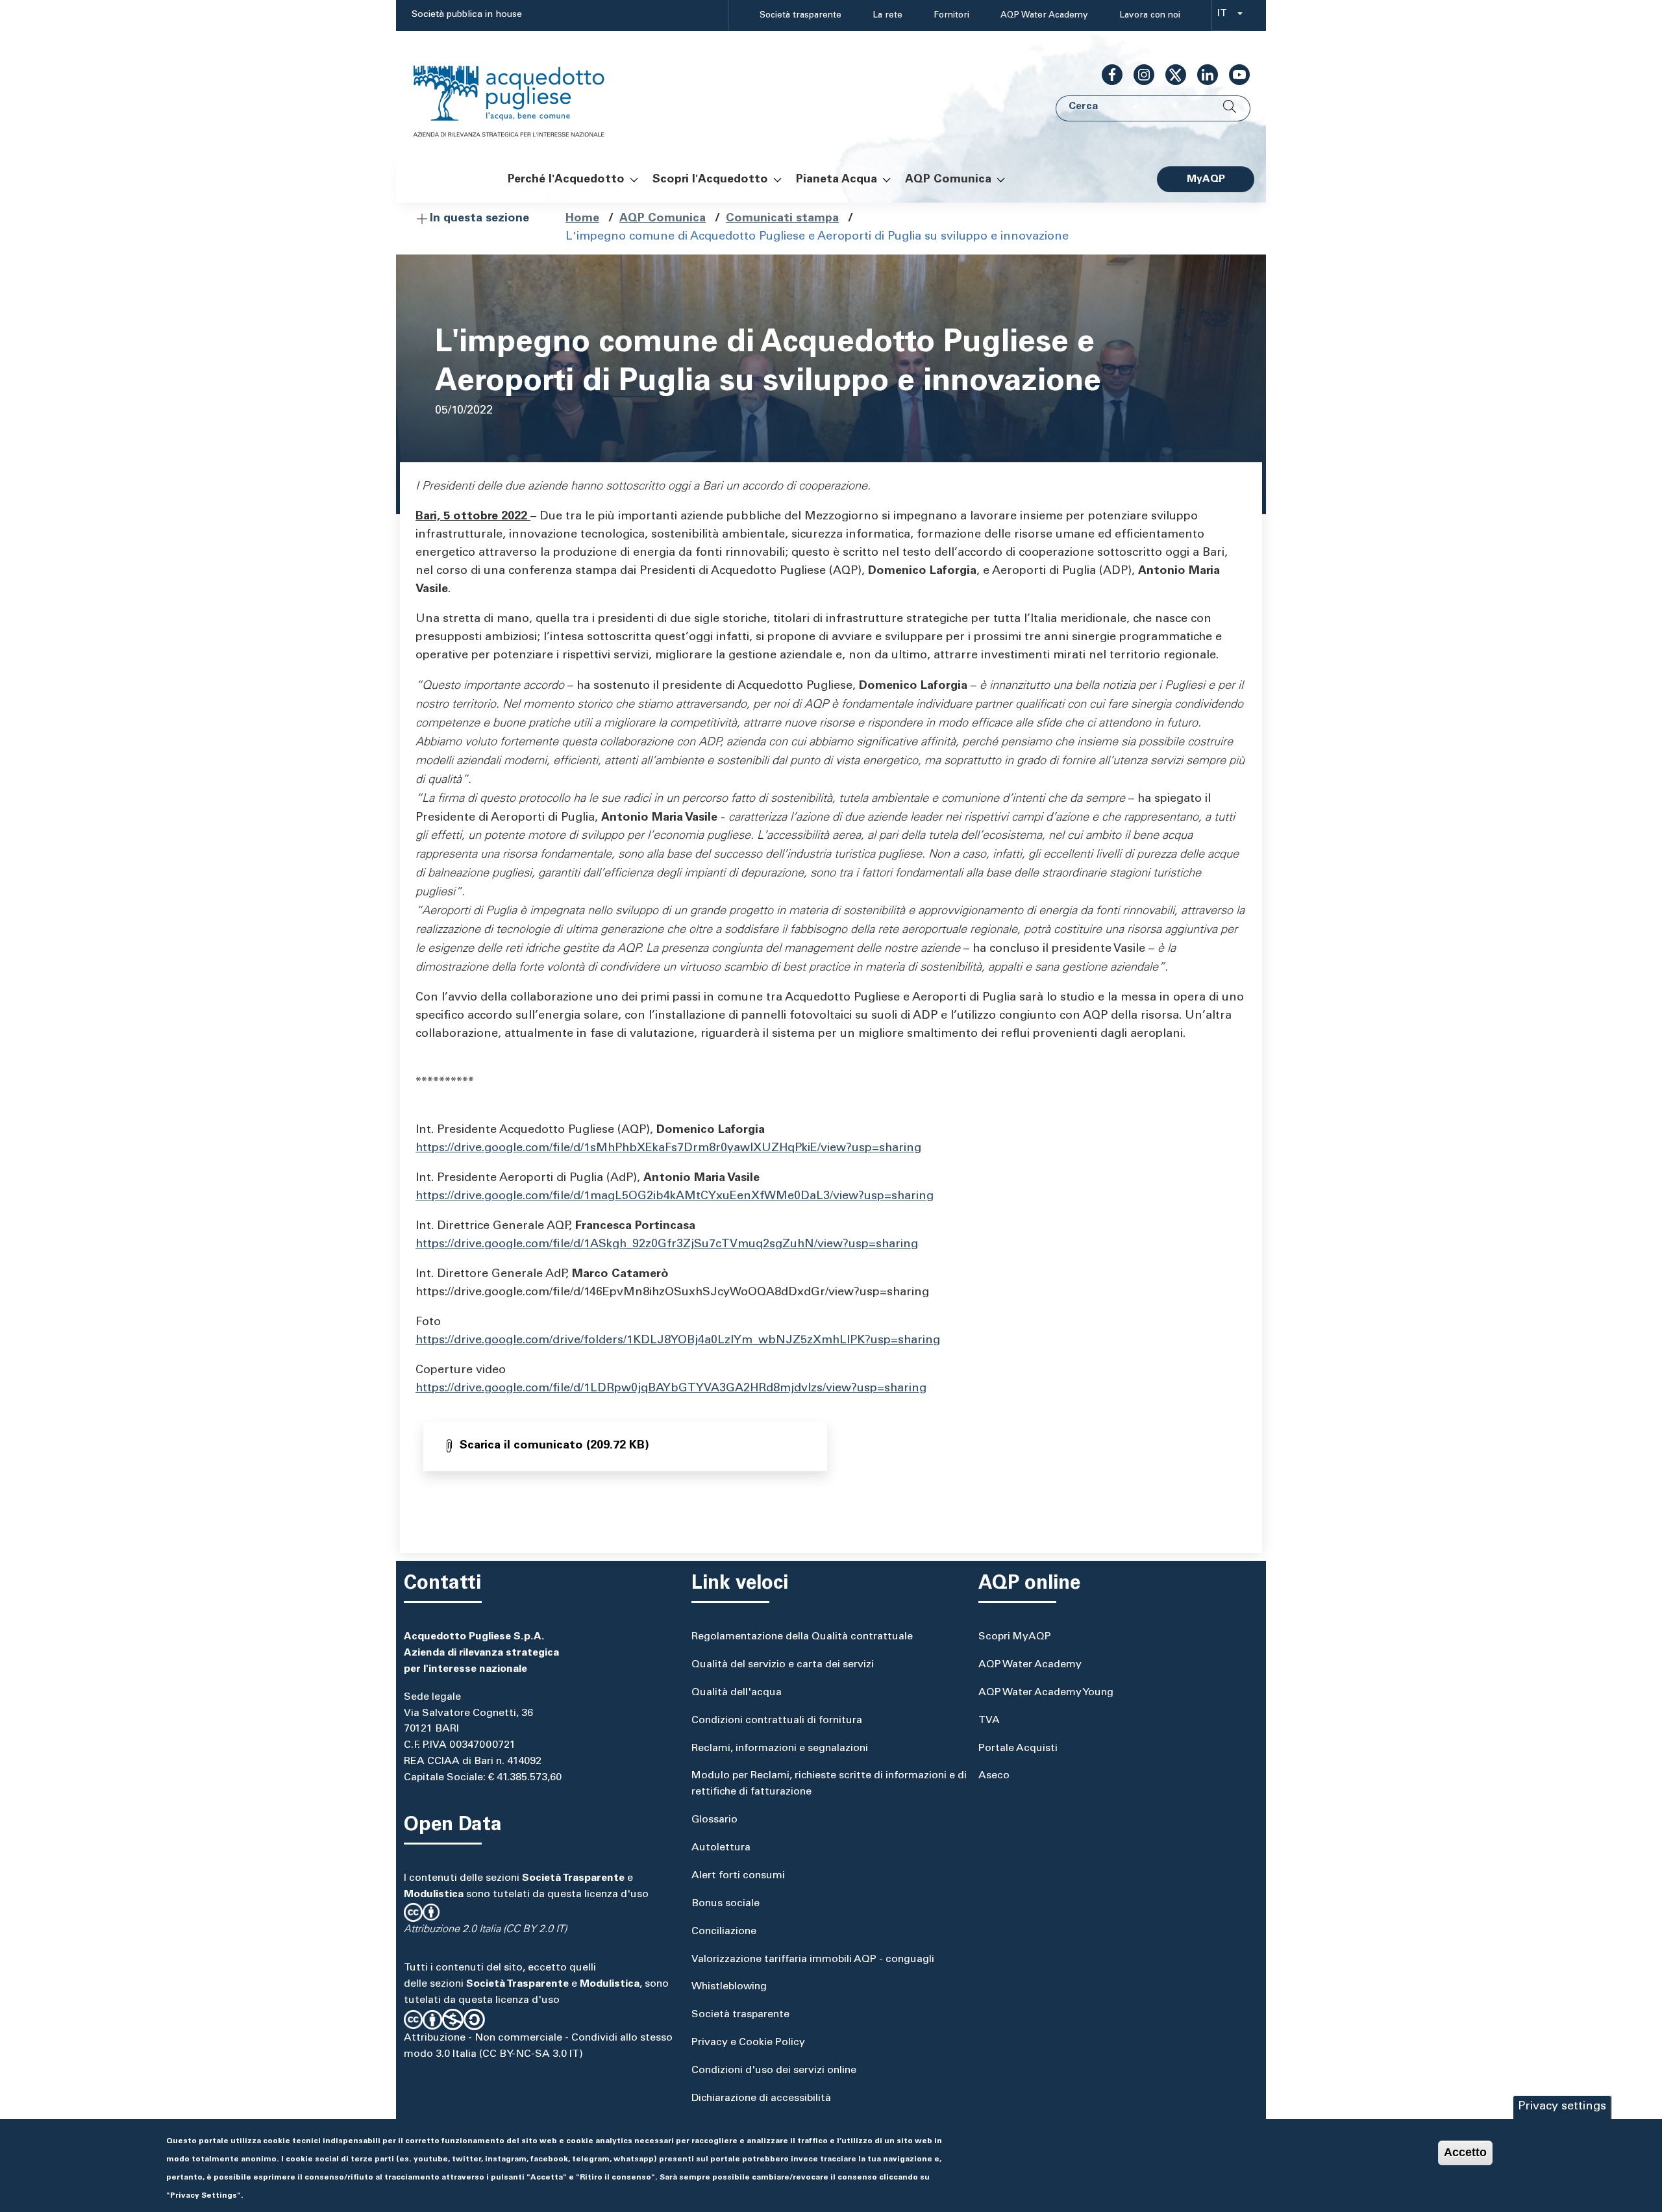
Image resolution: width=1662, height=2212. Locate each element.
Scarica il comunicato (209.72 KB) (554, 1446)
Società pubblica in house (467, 15)
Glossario (714, 1820)
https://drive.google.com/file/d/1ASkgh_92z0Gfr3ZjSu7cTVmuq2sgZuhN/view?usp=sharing (667, 1245)
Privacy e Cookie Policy (748, 2043)
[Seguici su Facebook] (1107, 75)
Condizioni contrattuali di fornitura (777, 1721)
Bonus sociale (726, 1904)
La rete (887, 16)
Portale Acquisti (1018, 1748)
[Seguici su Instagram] (1139, 75)
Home (582, 219)
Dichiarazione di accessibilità (761, 2098)
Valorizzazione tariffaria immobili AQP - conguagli (813, 1959)
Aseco (994, 1776)
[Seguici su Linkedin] (1202, 75)
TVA (989, 1721)
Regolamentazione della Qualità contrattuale (802, 1637)
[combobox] (1226, 16)
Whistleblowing (729, 1987)
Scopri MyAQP (1015, 1637)
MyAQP (1206, 179)
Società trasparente (800, 16)
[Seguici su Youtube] (1234, 75)
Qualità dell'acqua (737, 1693)
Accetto (1465, 2152)
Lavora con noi (1150, 16)
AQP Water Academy (1044, 16)
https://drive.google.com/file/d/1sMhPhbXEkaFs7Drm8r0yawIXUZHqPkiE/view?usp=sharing (668, 1149)
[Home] (522, 93)
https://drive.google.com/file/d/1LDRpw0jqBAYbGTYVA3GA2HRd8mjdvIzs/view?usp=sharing (671, 1389)
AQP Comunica (663, 219)
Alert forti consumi (738, 1876)
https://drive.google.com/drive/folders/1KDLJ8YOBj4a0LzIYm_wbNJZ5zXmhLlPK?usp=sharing (678, 1341)
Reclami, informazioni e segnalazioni (780, 1748)
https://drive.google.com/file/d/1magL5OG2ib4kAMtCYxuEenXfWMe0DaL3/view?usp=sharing (675, 1197)
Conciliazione (724, 1932)
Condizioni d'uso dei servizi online (774, 2070)
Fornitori (951, 16)
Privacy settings (1562, 2107)
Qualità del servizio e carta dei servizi (783, 1665)
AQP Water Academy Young (1046, 1693)
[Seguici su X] (1171, 75)
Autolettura (721, 1848)
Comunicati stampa (782, 219)
